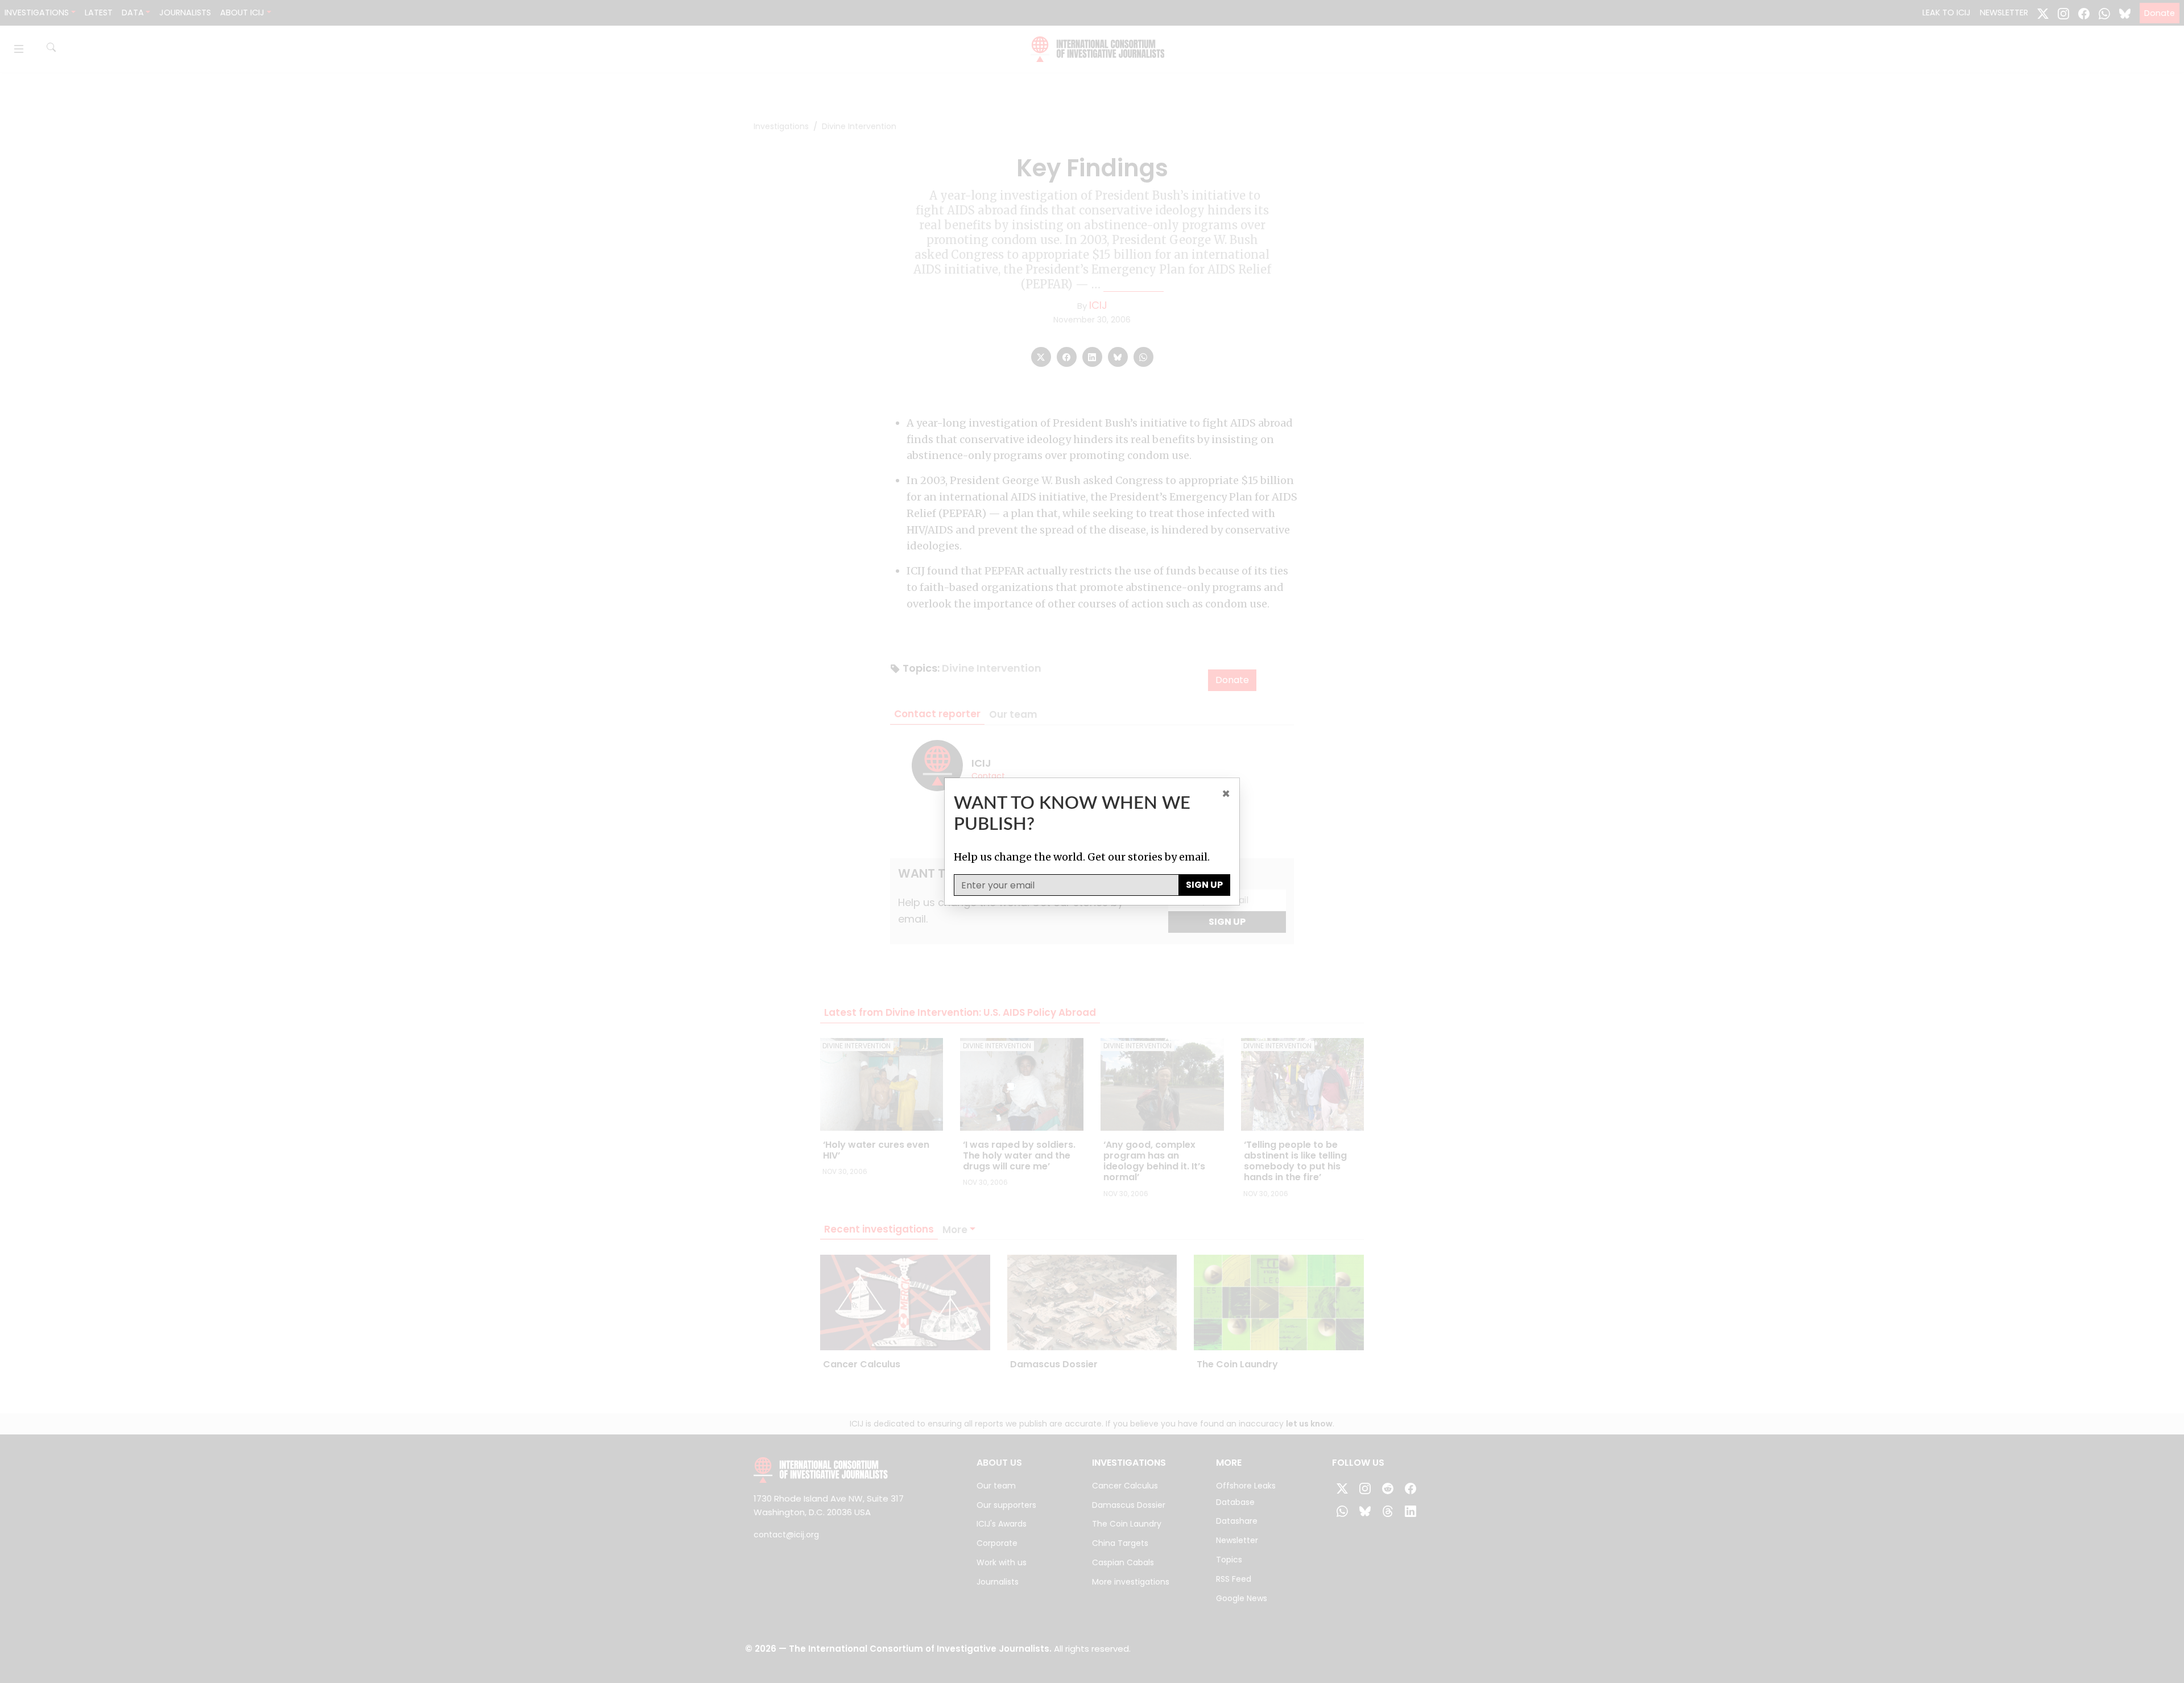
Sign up (1204, 885)
